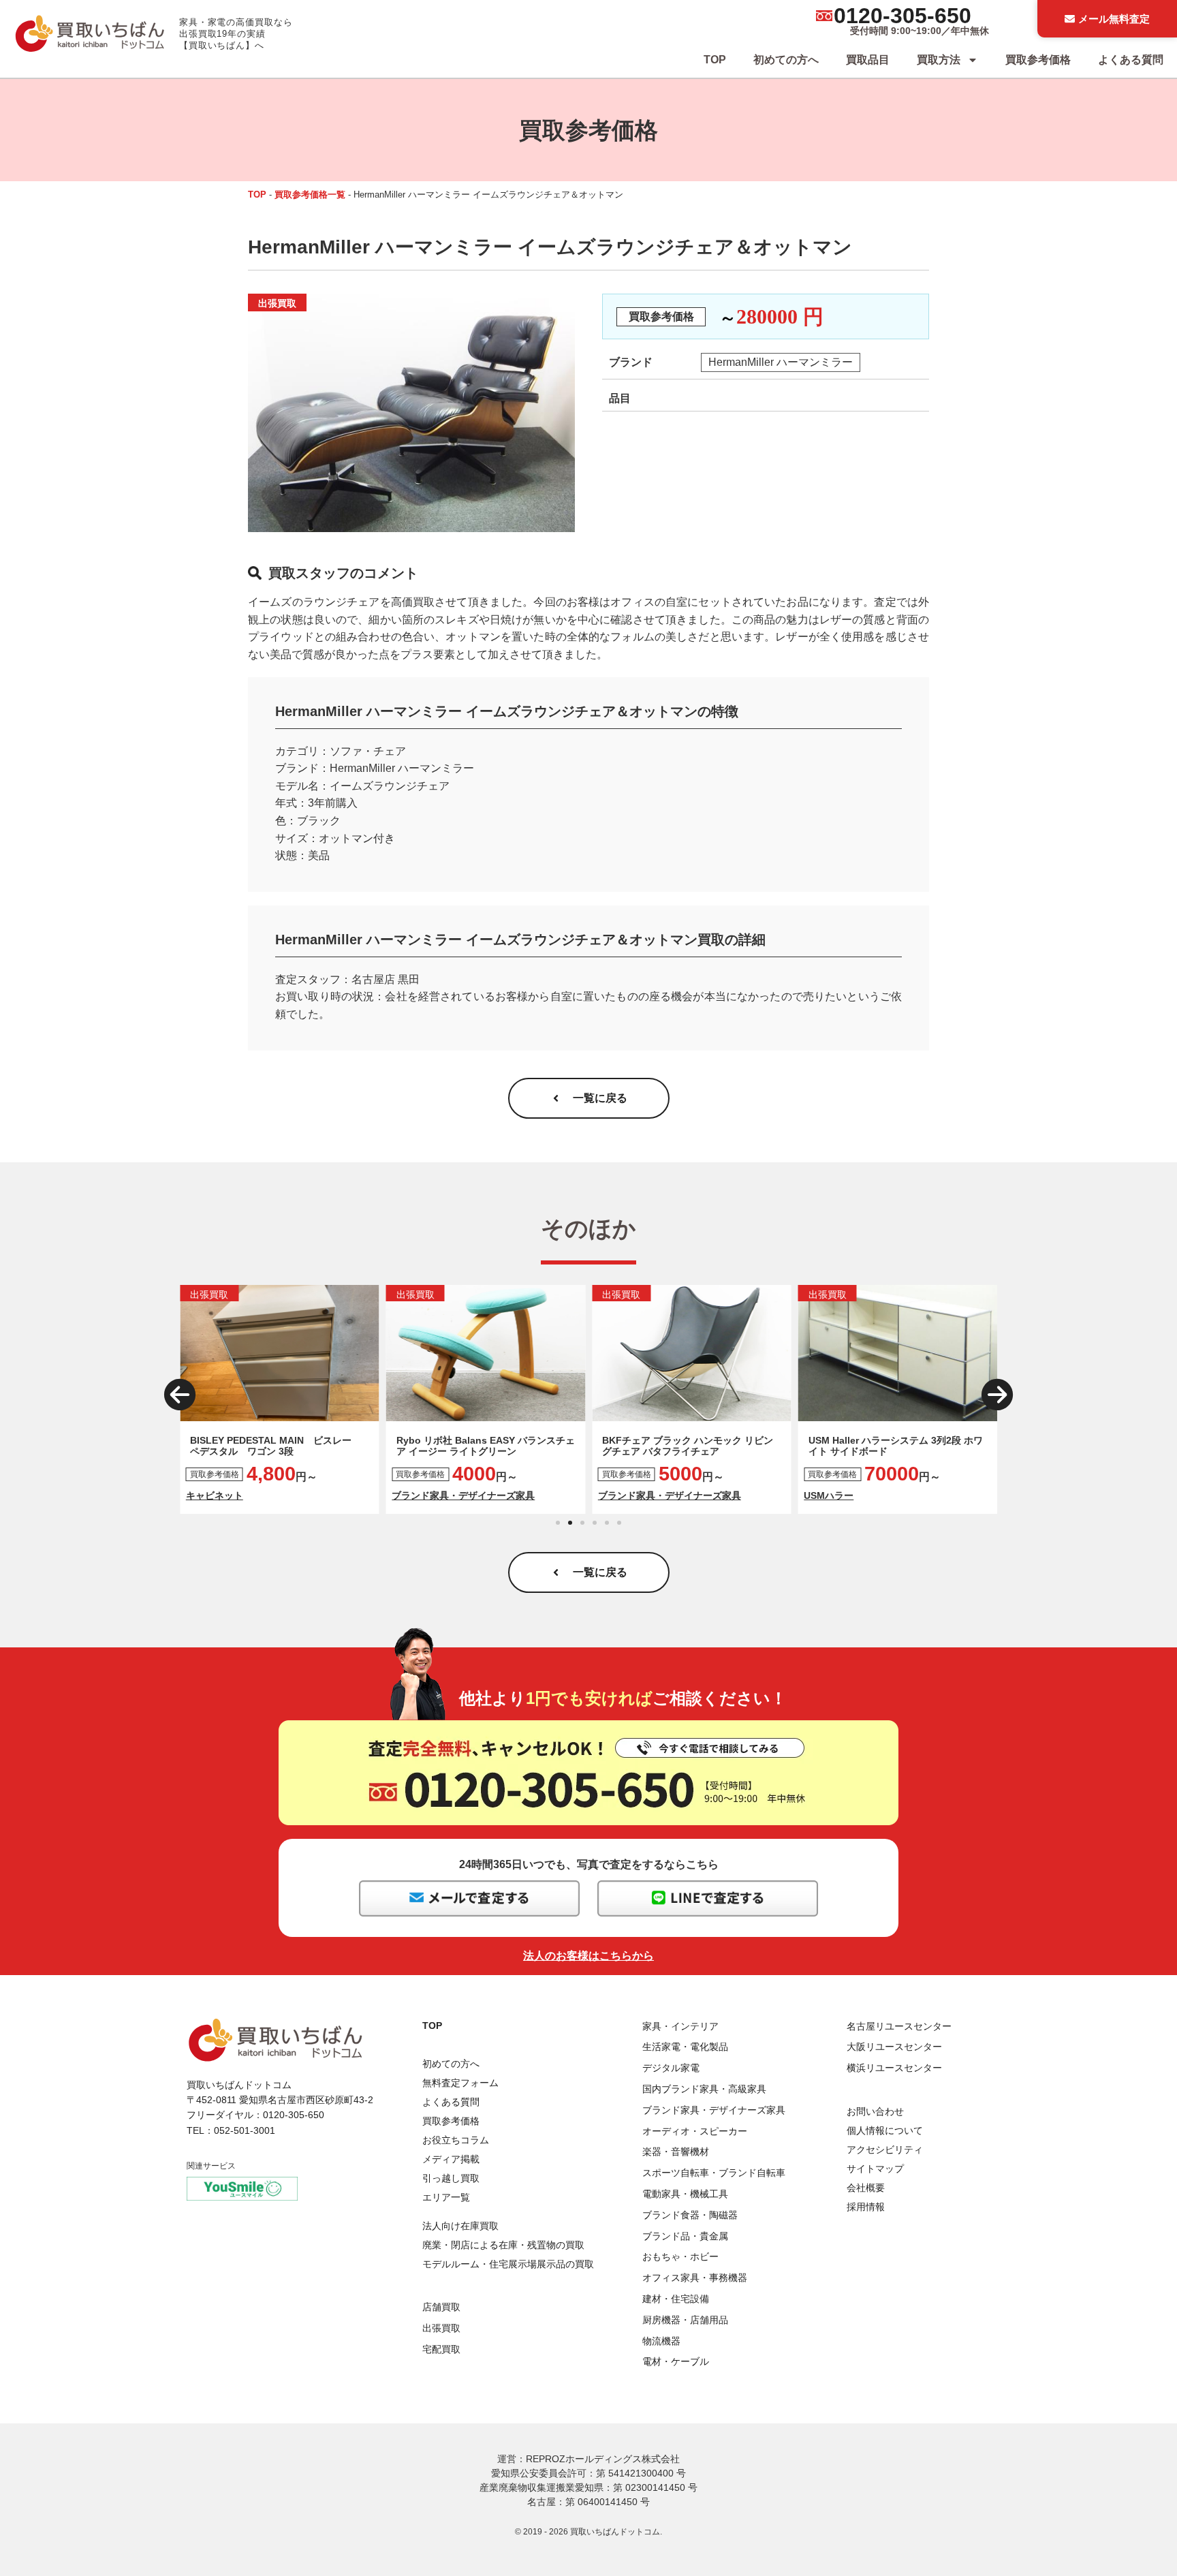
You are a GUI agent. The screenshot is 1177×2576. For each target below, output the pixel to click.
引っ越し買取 (451, 2178)
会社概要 (866, 2188)
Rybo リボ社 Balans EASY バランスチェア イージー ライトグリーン (486, 1446)
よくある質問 (1131, 60)
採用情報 (866, 2207)
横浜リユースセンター (894, 2068)
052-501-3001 (245, 2130)
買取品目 (868, 60)
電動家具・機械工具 (685, 2194)
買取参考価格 (1038, 60)
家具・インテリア (680, 2026)
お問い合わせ (875, 2111)
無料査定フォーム (460, 2083)
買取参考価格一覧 (310, 195)
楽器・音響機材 (676, 2152)
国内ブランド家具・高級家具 (704, 2089)
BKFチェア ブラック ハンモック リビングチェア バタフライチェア (688, 1446)
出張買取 (441, 2328)
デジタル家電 (671, 2068)
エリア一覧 (446, 2197)
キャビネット (215, 1495)
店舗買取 (441, 2307)
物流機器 (661, 2341)
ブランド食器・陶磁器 (690, 2215)
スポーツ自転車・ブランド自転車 (714, 2173)
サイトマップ (875, 2169)
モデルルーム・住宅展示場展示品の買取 (508, 2264)
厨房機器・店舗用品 (685, 2320)
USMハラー (829, 1495)
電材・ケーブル (676, 2361)
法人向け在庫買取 (460, 2226)
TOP (715, 60)
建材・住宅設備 (676, 2299)
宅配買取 (441, 2349)
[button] (180, 1395)
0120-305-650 (903, 16)
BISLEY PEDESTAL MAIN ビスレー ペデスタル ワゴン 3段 (276, 1446)
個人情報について (885, 2130)
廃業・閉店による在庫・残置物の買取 (503, 2245)
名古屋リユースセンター (899, 2026)
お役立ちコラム (456, 2140)
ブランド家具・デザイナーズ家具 (463, 1495)
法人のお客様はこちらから (588, 1956)
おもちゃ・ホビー (680, 2256)
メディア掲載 (451, 2159)
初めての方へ (786, 60)
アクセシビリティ (885, 2150)
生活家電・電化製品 (685, 2047)
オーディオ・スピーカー (695, 2131)
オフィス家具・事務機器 (695, 2278)
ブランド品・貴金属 (685, 2236)
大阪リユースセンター (894, 2047)
